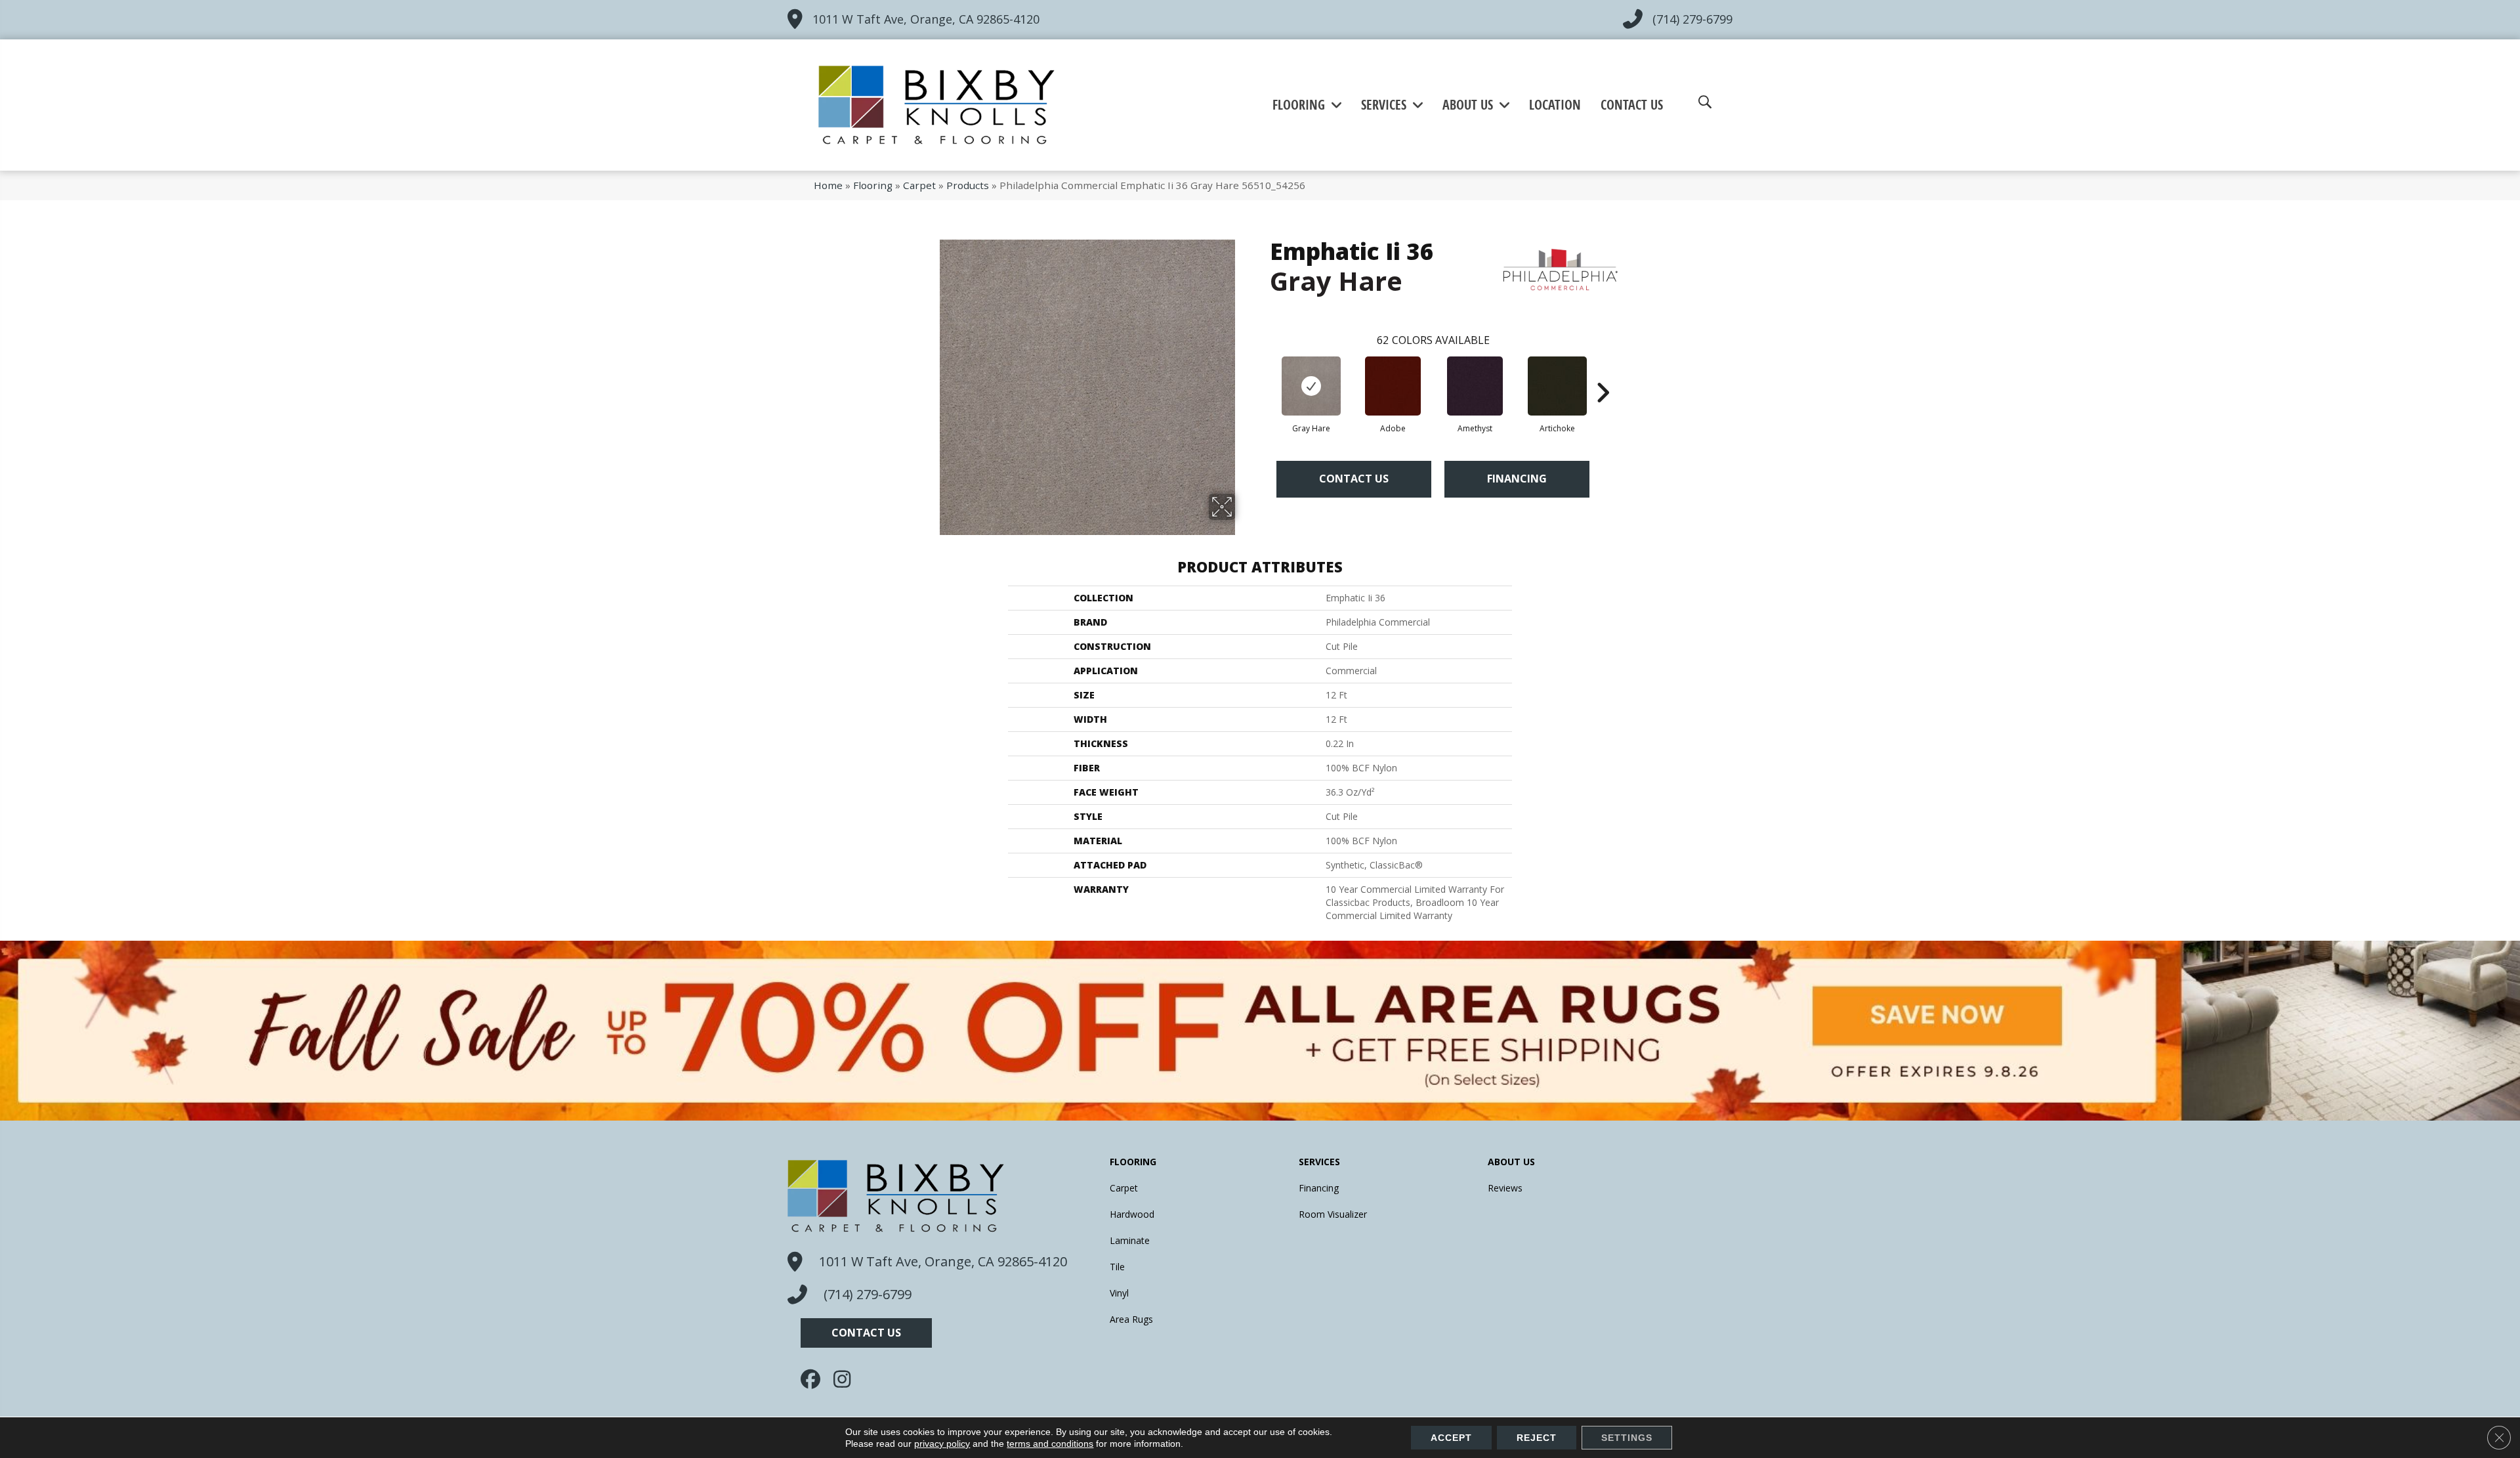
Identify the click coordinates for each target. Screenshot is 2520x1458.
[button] (866, 1333)
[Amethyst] (1475, 386)
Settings (1627, 1438)
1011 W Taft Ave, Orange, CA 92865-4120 (926, 19)
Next (1603, 373)
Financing (1517, 479)
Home (828, 185)
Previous (1263, 373)
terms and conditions (1050, 1444)
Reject (1537, 1438)
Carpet (919, 185)
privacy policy (942, 1444)
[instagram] (847, 1379)
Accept (1451, 1438)
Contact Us (1354, 479)
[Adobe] (1393, 386)
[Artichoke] (1557, 386)
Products (968, 185)
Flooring (873, 185)
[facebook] (814, 1379)
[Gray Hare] (1311, 386)
